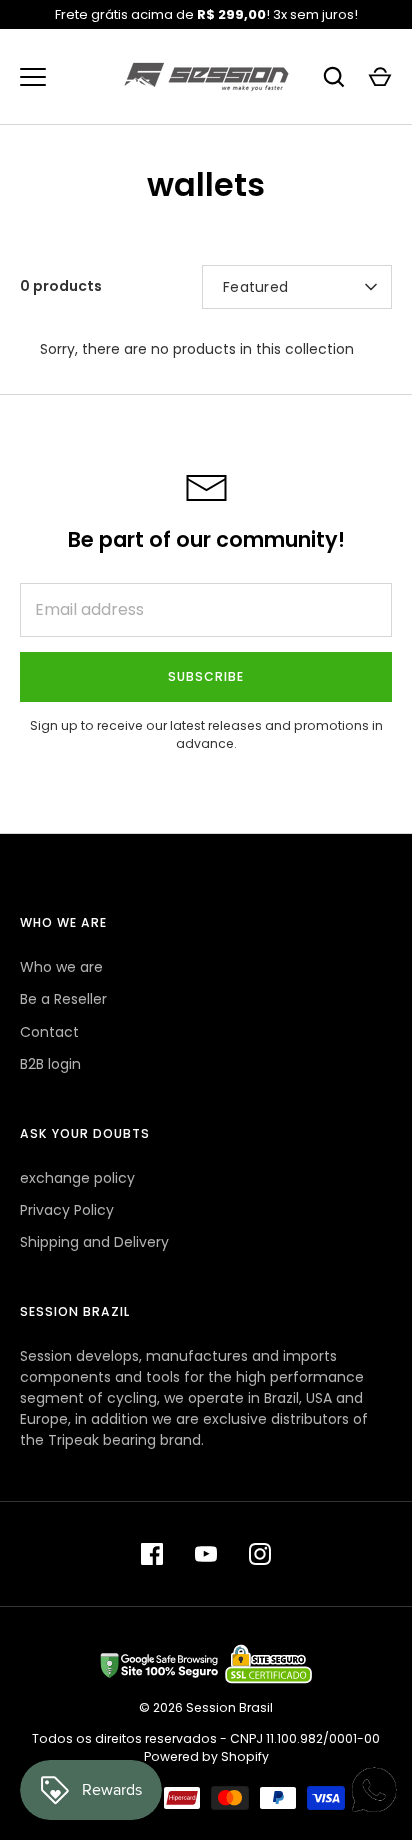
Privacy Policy (67, 1210)
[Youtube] (206, 1554)
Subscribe (206, 676)
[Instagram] (260, 1554)
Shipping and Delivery (94, 1242)
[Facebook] (152, 1554)
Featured (255, 287)
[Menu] (33, 77)
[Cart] (380, 77)
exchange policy (77, 1178)
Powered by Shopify (206, 1756)
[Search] (334, 77)
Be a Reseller (63, 999)
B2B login (50, 1064)
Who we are (61, 967)
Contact (49, 1032)
